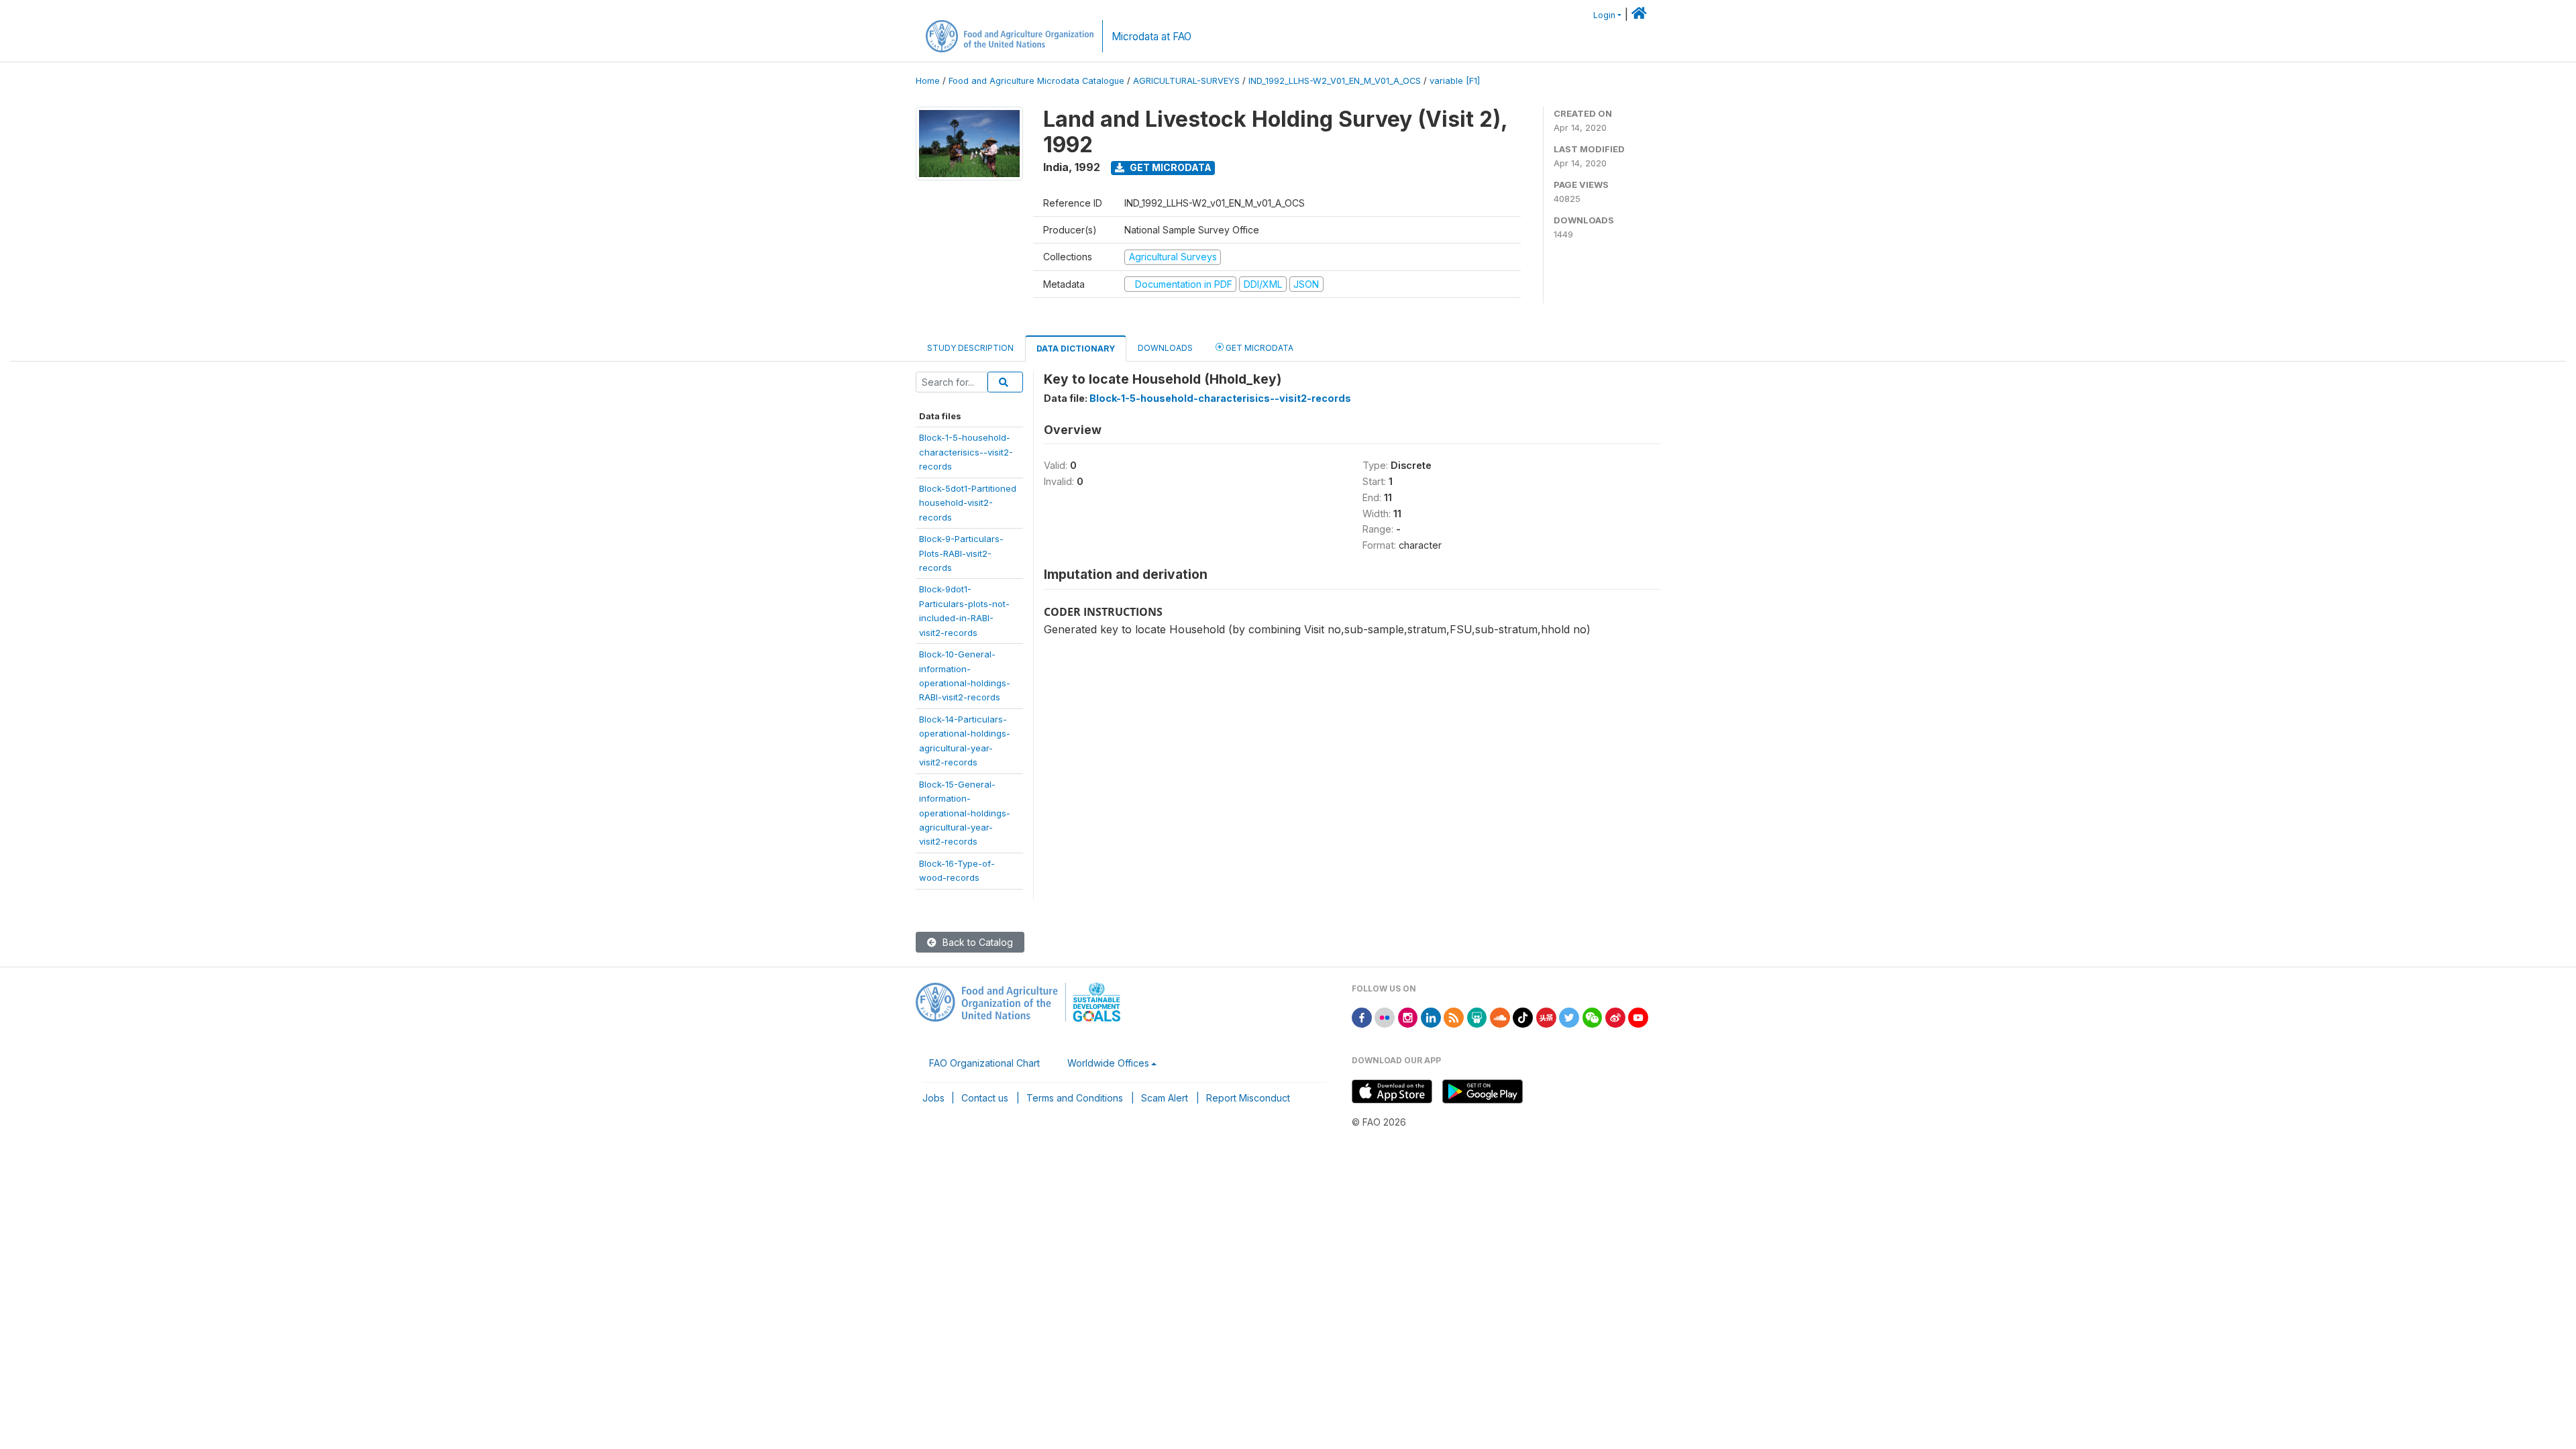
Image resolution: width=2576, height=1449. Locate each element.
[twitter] (1569, 1017)
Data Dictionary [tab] (1076, 348)
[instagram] (1408, 1017)
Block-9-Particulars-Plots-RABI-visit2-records (961, 553)
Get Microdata (1170, 167)
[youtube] (1638, 1017)
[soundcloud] (1500, 1017)
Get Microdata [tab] (1258, 348)
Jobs (933, 1098)
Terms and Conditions (1075, 1098)
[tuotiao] (1546, 1017)
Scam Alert (1165, 1098)
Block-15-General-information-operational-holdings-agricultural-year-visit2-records (965, 813)
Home (928, 81)
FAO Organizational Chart (984, 1063)
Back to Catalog (976, 942)
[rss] (1454, 1017)
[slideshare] (1477, 1017)
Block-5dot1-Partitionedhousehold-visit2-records (968, 503)
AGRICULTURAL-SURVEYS (1186, 81)
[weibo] (1615, 1017)
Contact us (985, 1098)
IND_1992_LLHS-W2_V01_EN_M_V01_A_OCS (1335, 81)
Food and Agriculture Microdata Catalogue (1036, 81)
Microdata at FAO (1151, 37)
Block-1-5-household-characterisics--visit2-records (966, 452)
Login (1604, 15)
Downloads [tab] (1165, 348)
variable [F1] (1455, 81)
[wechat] (1593, 1017)
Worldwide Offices (1108, 1063)
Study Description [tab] (970, 348)
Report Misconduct (1248, 1098)
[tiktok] (1523, 1017)
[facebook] (1362, 1017)
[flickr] (1385, 1017)
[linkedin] (1431, 1017)
